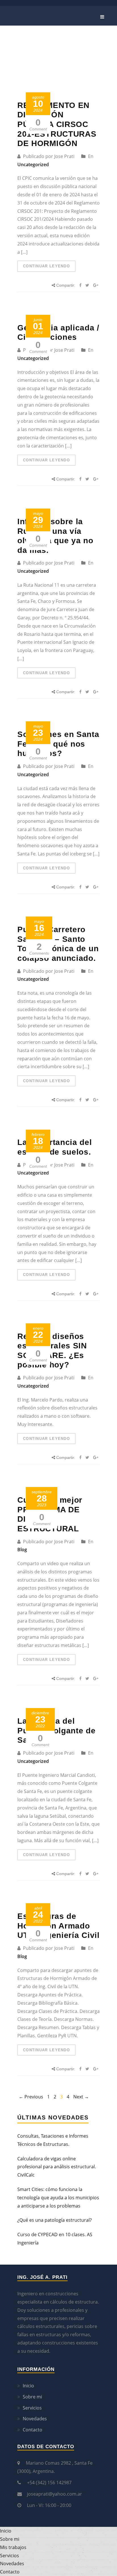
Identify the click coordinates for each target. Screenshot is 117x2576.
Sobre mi (32, 2397)
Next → (81, 2097)
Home (77, 34)
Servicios (32, 2408)
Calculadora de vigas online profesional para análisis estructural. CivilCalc (57, 2167)
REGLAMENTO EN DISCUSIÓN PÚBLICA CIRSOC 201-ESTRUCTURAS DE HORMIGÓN (57, 124)
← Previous (31, 2097)
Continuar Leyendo (46, 266)
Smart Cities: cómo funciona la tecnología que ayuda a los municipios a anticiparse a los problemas (58, 2198)
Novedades (35, 2419)
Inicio (28, 2386)
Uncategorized (33, 164)
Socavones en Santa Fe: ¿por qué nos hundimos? (58, 744)
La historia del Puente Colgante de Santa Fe (57, 1730)
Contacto (33, 2430)
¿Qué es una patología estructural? (55, 2220)
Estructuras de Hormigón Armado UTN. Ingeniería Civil (58, 1926)
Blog (22, 1550)
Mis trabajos (13, 2547)
